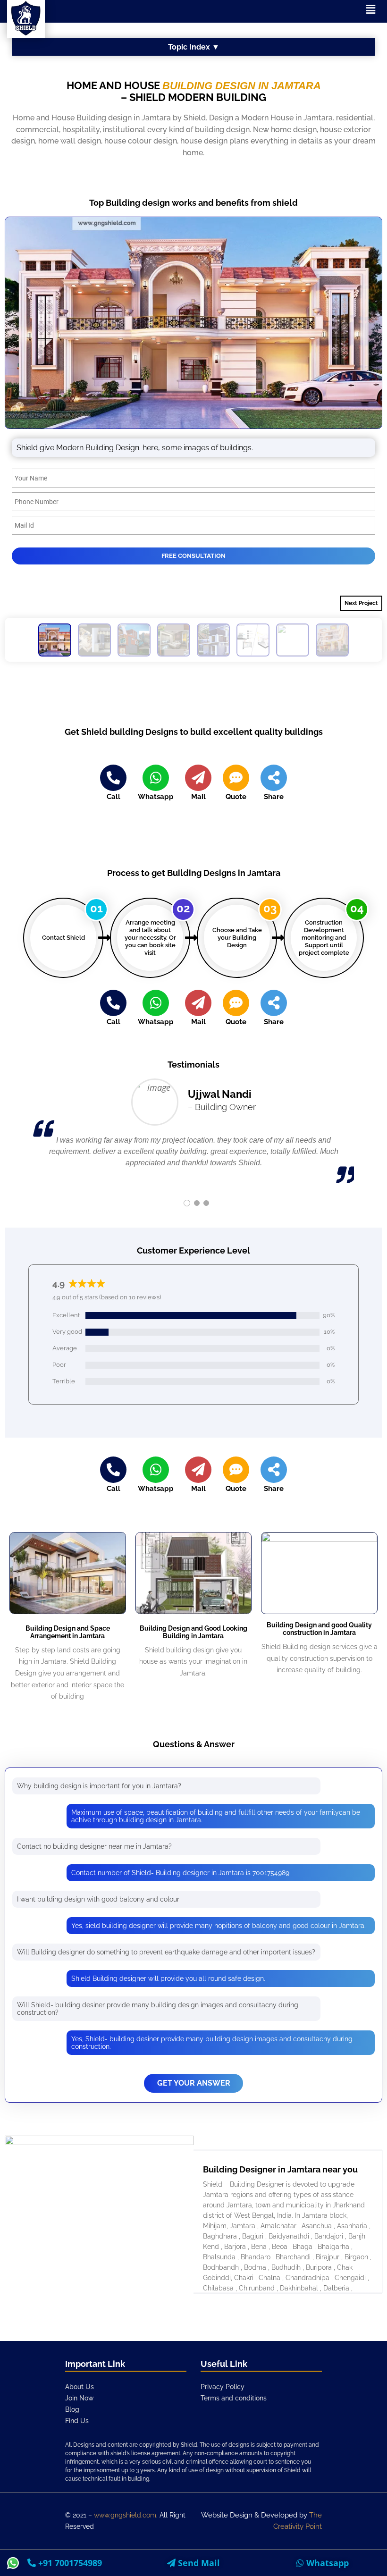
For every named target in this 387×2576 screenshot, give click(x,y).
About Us (80, 2387)
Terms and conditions (234, 2398)
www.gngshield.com (125, 2515)
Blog (72, 2409)
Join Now (80, 2398)
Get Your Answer (194, 2083)
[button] (370, 9)
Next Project (361, 603)
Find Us (77, 2421)
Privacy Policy (223, 2387)
